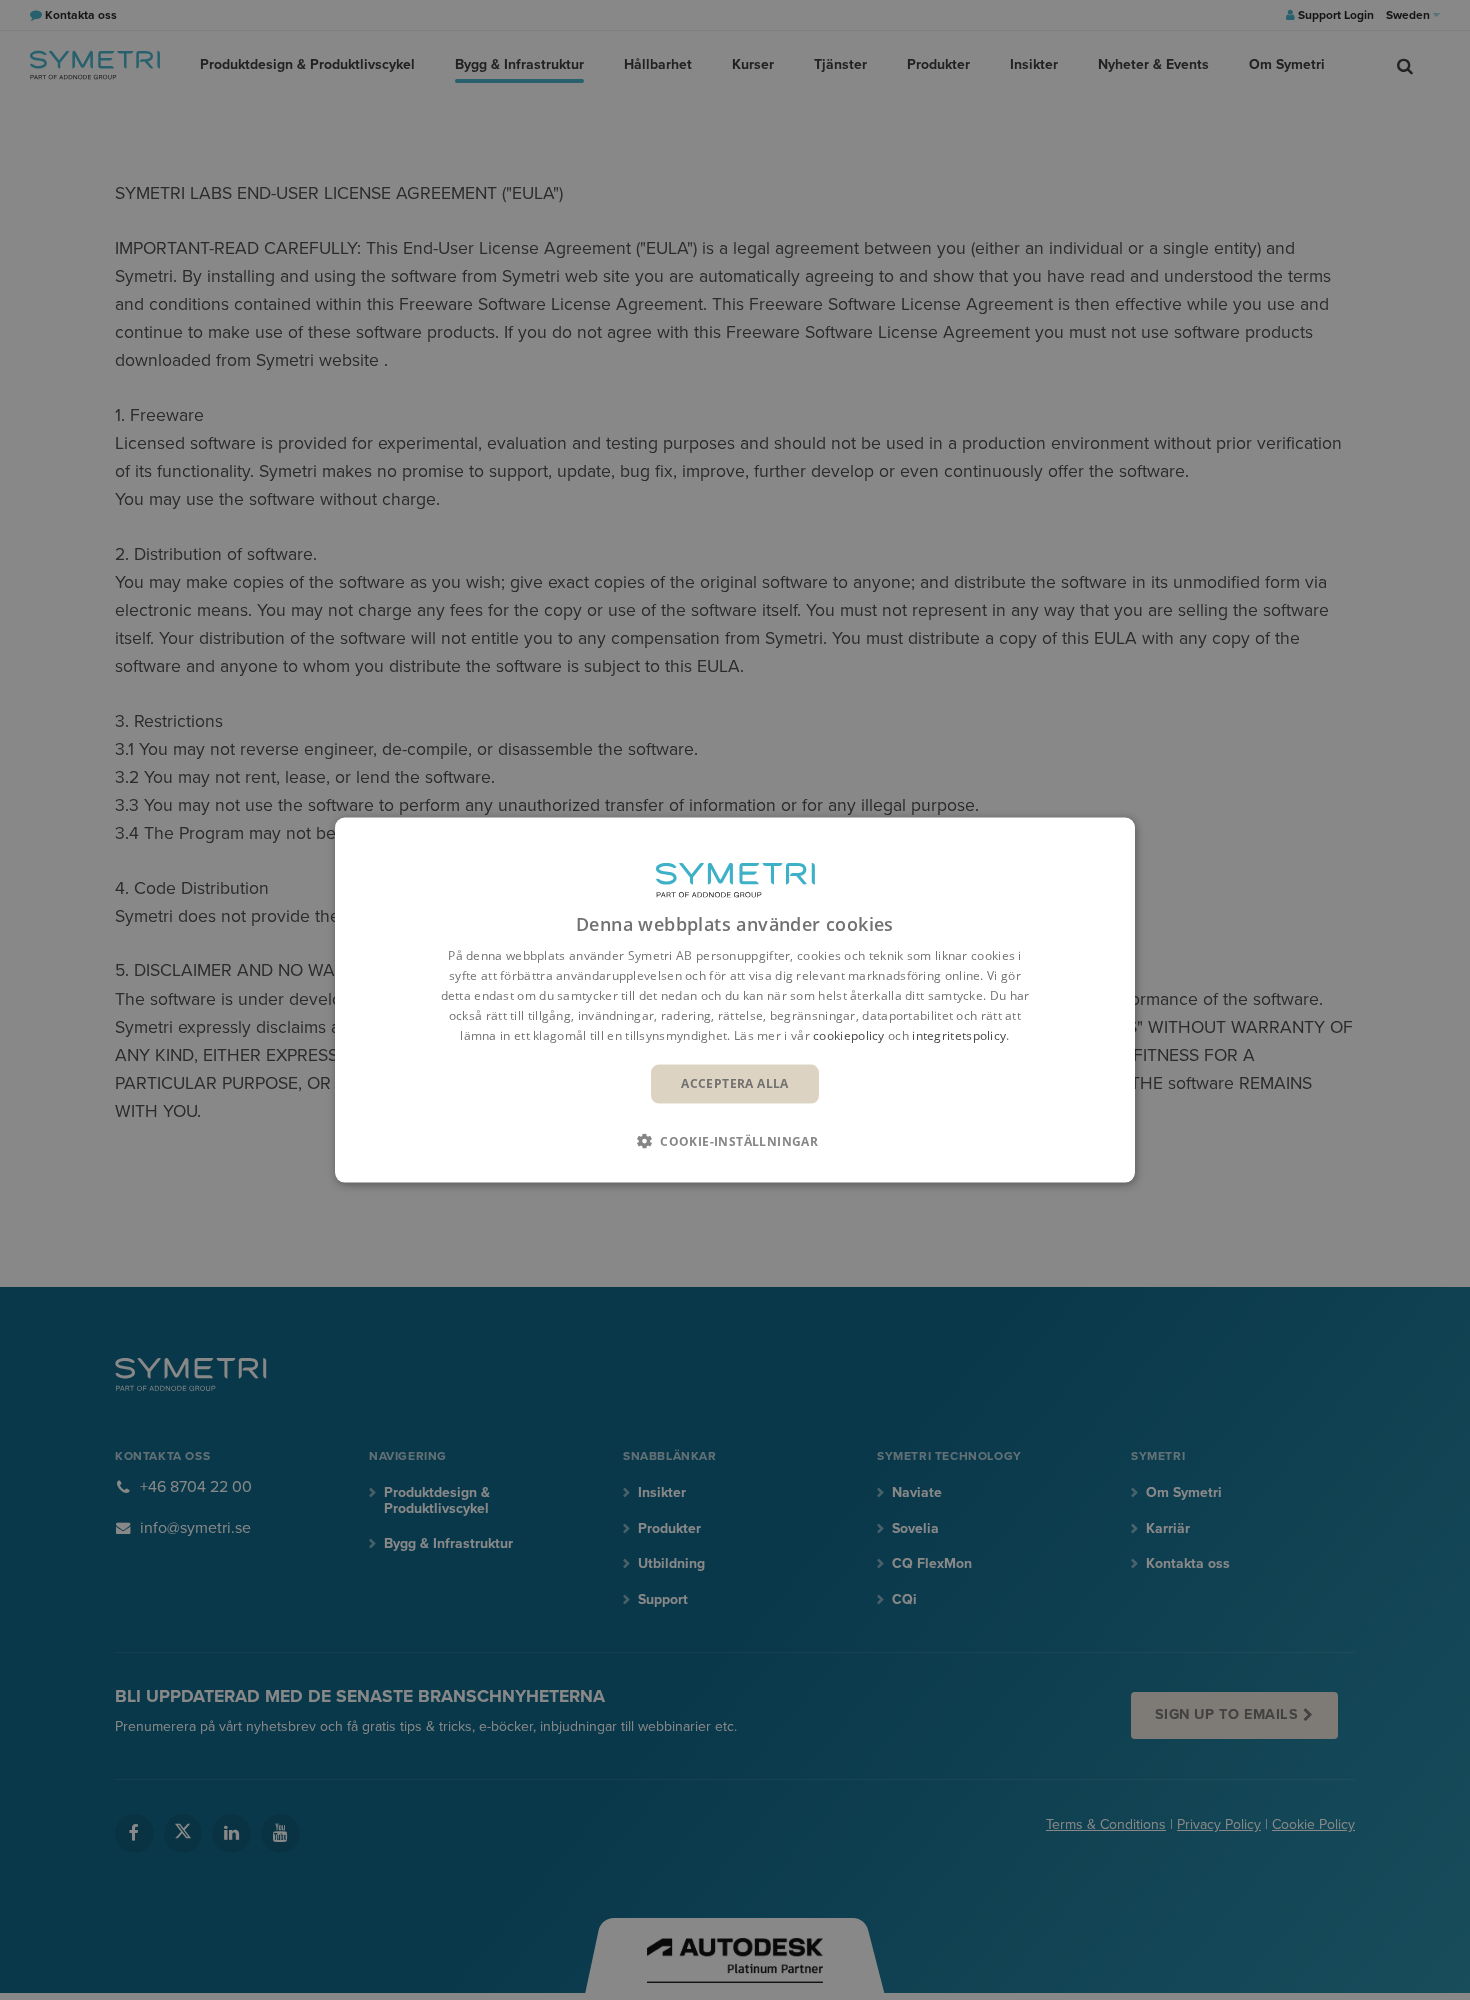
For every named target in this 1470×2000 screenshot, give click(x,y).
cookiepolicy (849, 1034)
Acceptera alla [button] (735, 1083)
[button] (735, 1140)
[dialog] (735, 1000)
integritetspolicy (959, 1034)
